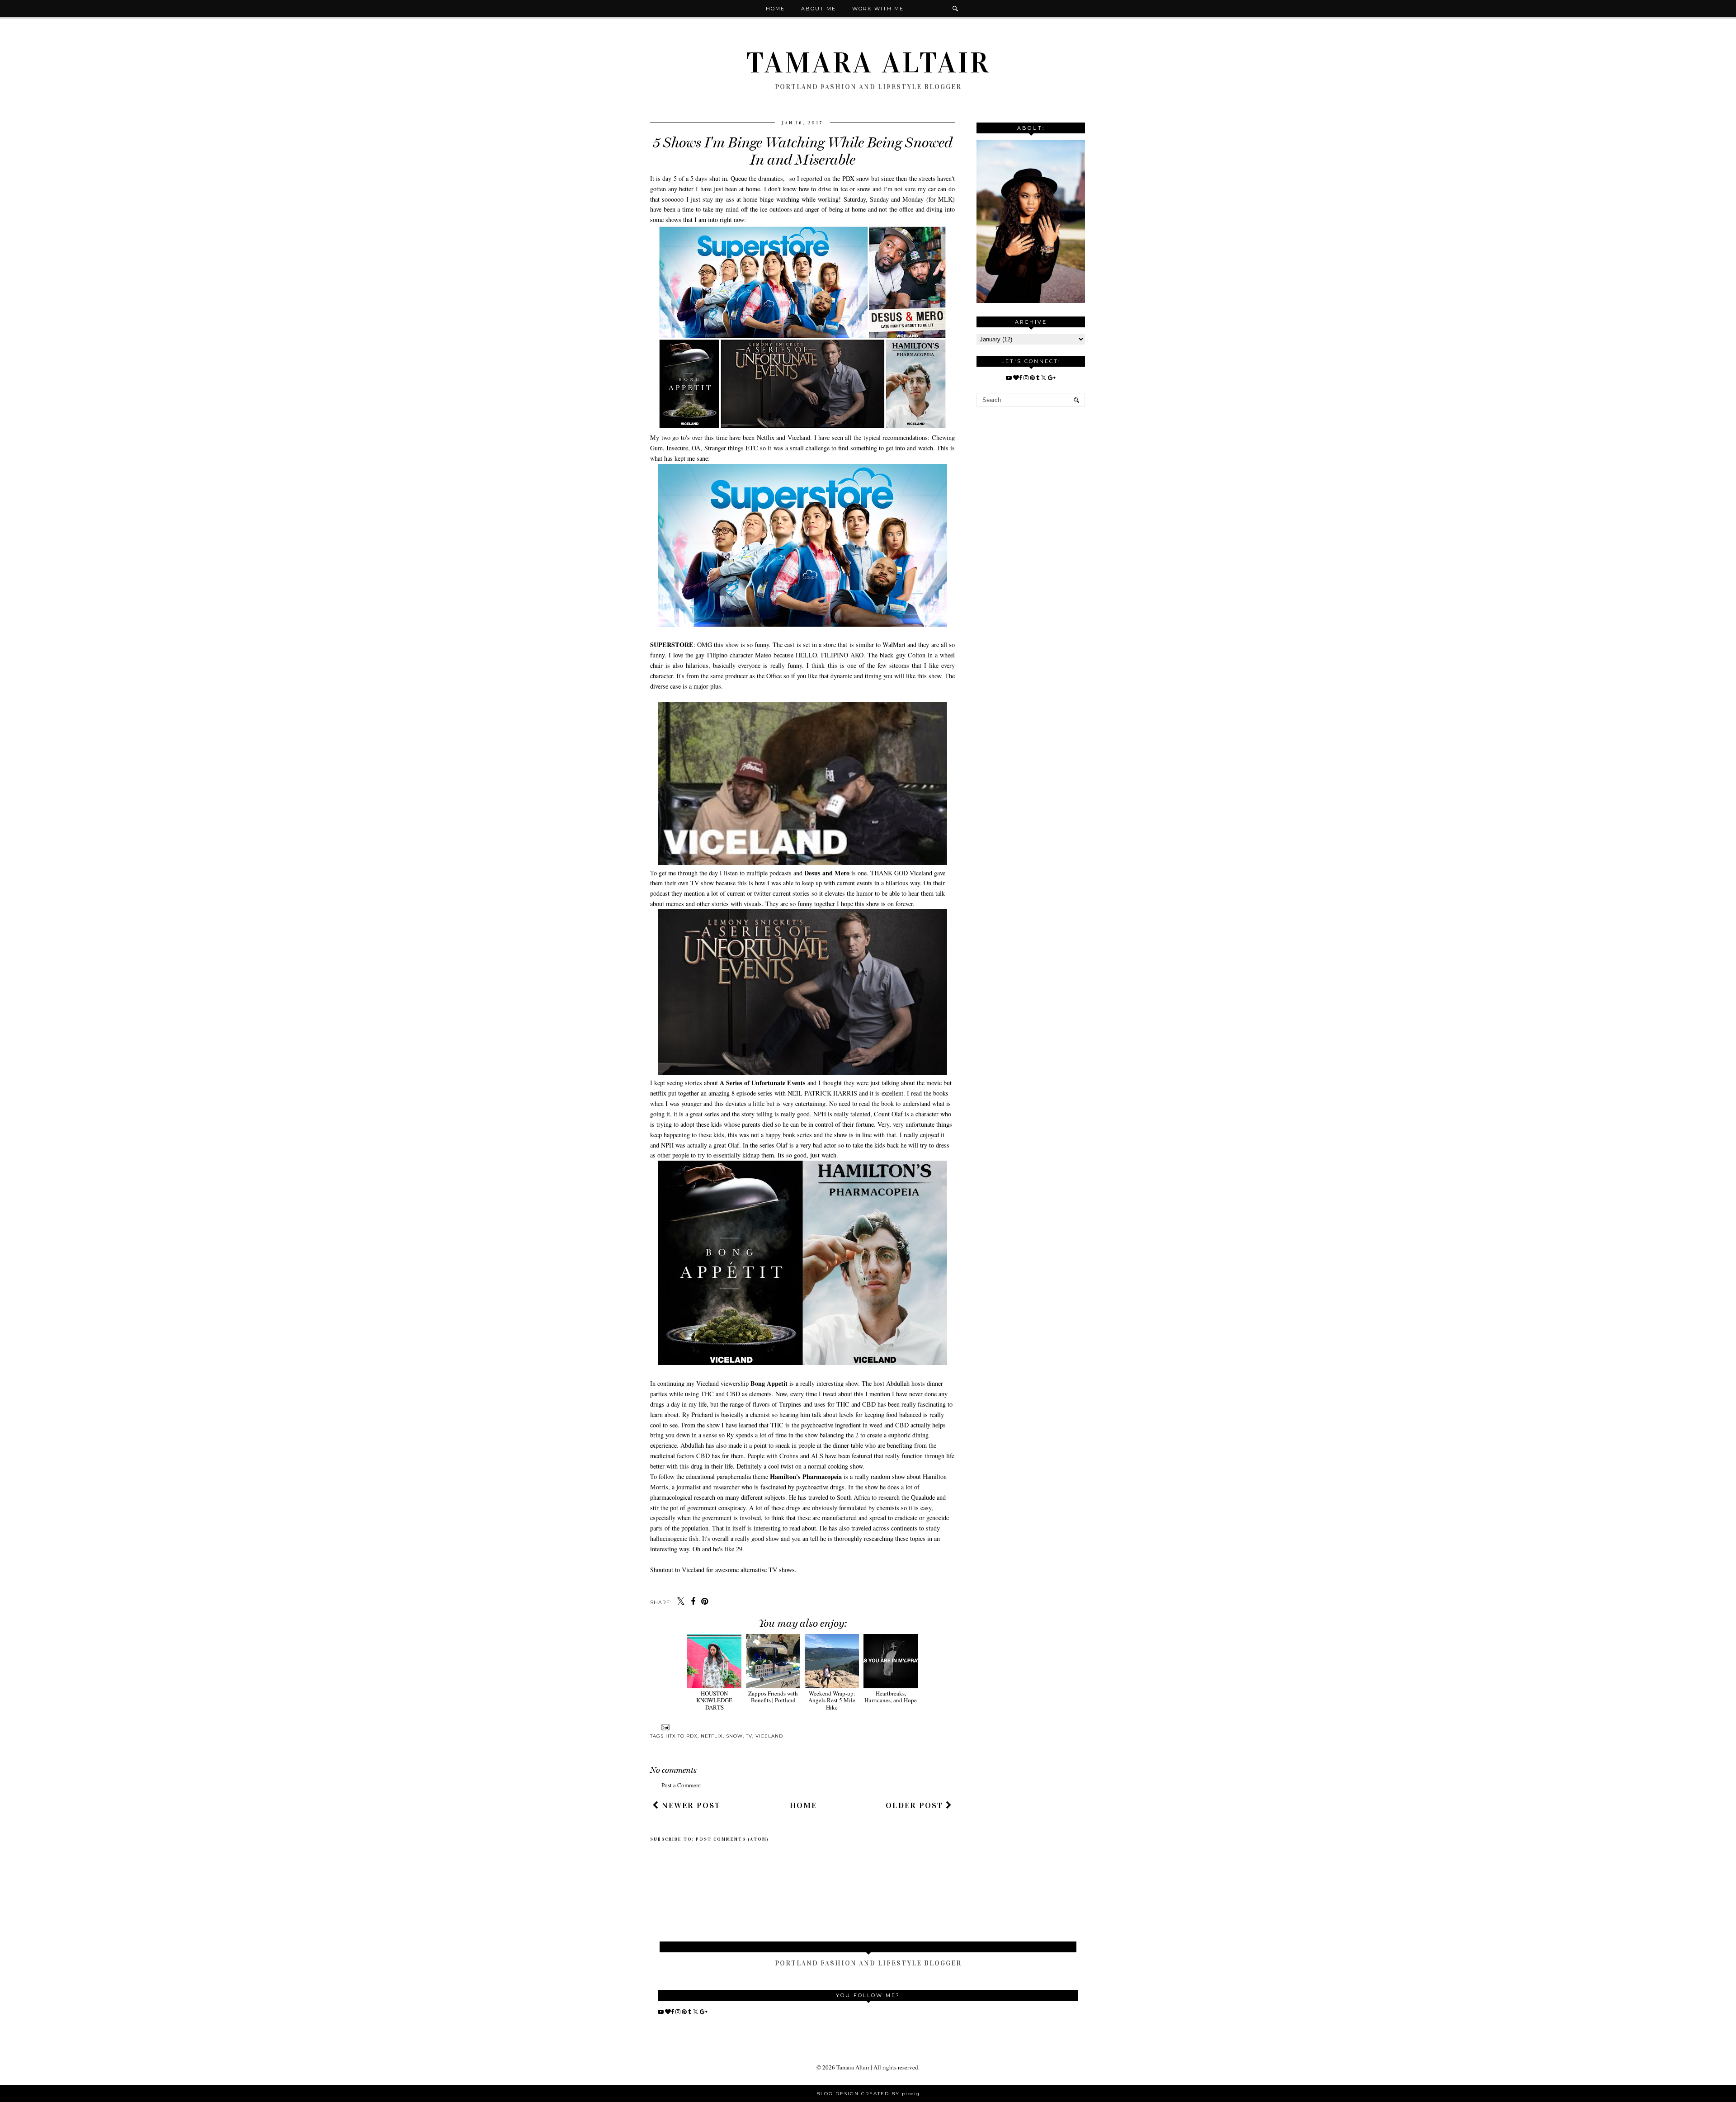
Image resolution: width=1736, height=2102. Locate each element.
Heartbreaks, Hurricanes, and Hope (891, 1697)
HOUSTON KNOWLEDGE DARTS (714, 1700)
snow (734, 1736)
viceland (769, 1736)
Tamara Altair (868, 63)
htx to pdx (682, 1736)
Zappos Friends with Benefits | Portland (773, 1697)
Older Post (916, 1805)
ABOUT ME (818, 9)
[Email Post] (664, 1727)
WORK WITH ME (878, 9)
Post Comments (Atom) (732, 1839)
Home (775, 9)
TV (749, 1736)
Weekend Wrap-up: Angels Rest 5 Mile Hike (832, 1700)
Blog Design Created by (868, 2094)
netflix (712, 1736)
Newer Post (690, 1805)
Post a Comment (681, 1785)
